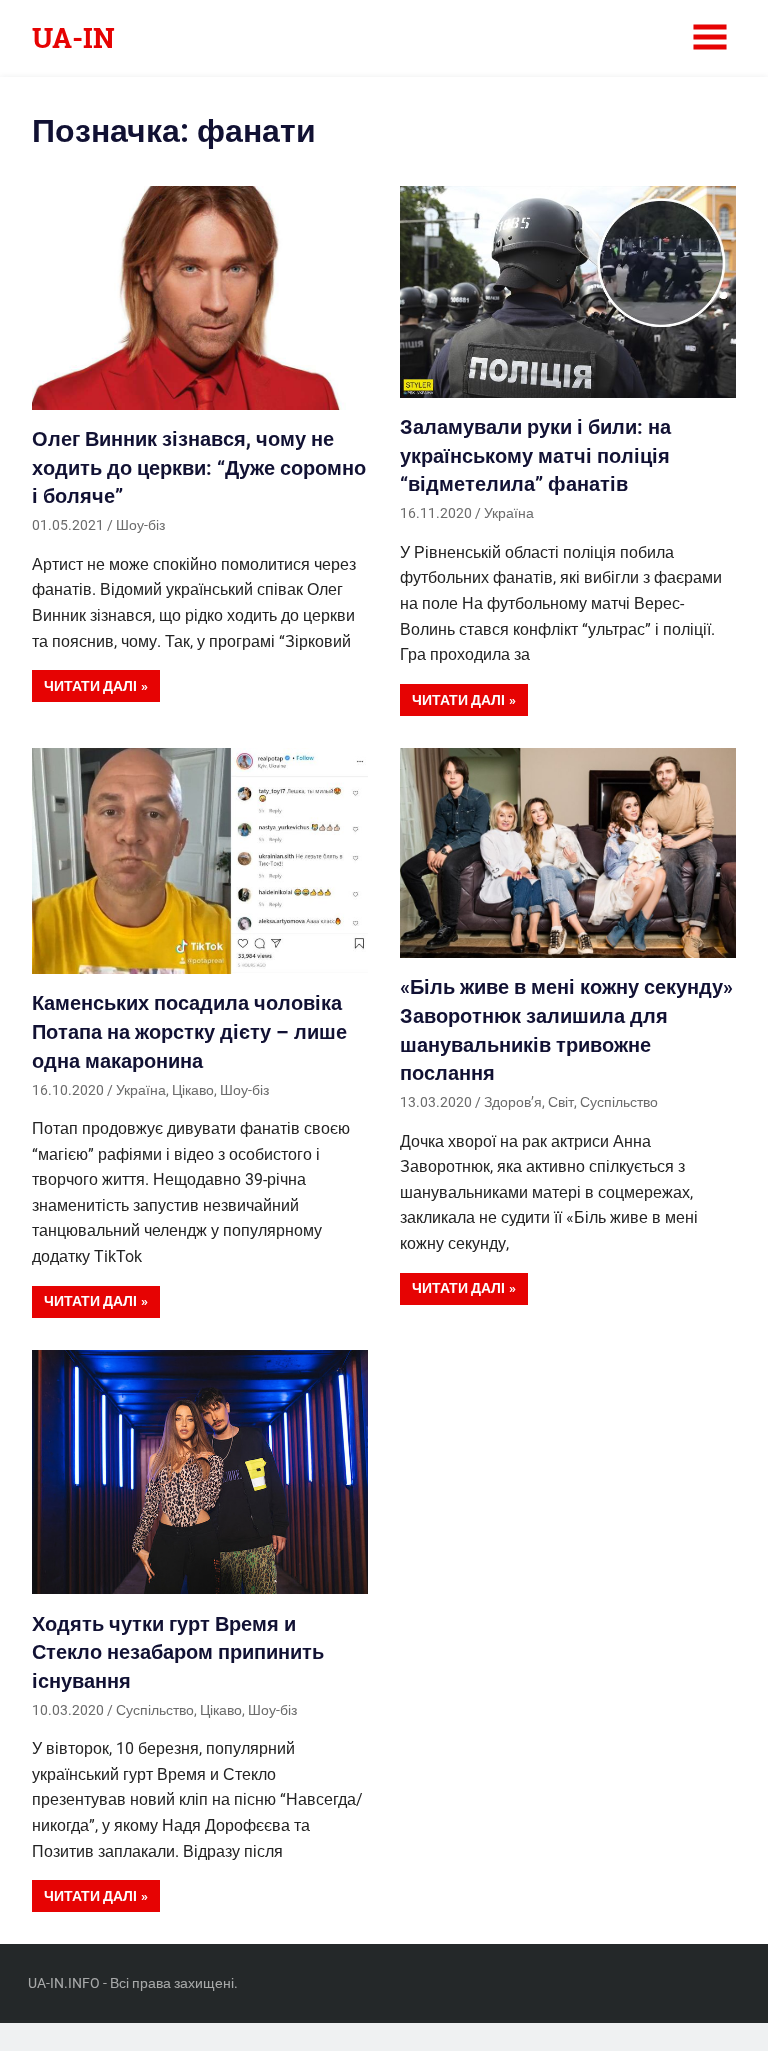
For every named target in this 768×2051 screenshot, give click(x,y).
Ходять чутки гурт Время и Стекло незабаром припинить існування (178, 1652)
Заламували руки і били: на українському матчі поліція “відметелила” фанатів (535, 455)
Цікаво (193, 1090)
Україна (509, 513)
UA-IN (73, 37)
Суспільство (619, 1102)
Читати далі (90, 686)
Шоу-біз (140, 525)
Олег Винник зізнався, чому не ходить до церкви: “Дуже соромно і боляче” (199, 467)
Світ (561, 1102)
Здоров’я (513, 1102)
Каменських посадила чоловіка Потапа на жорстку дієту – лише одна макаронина (189, 1031)
